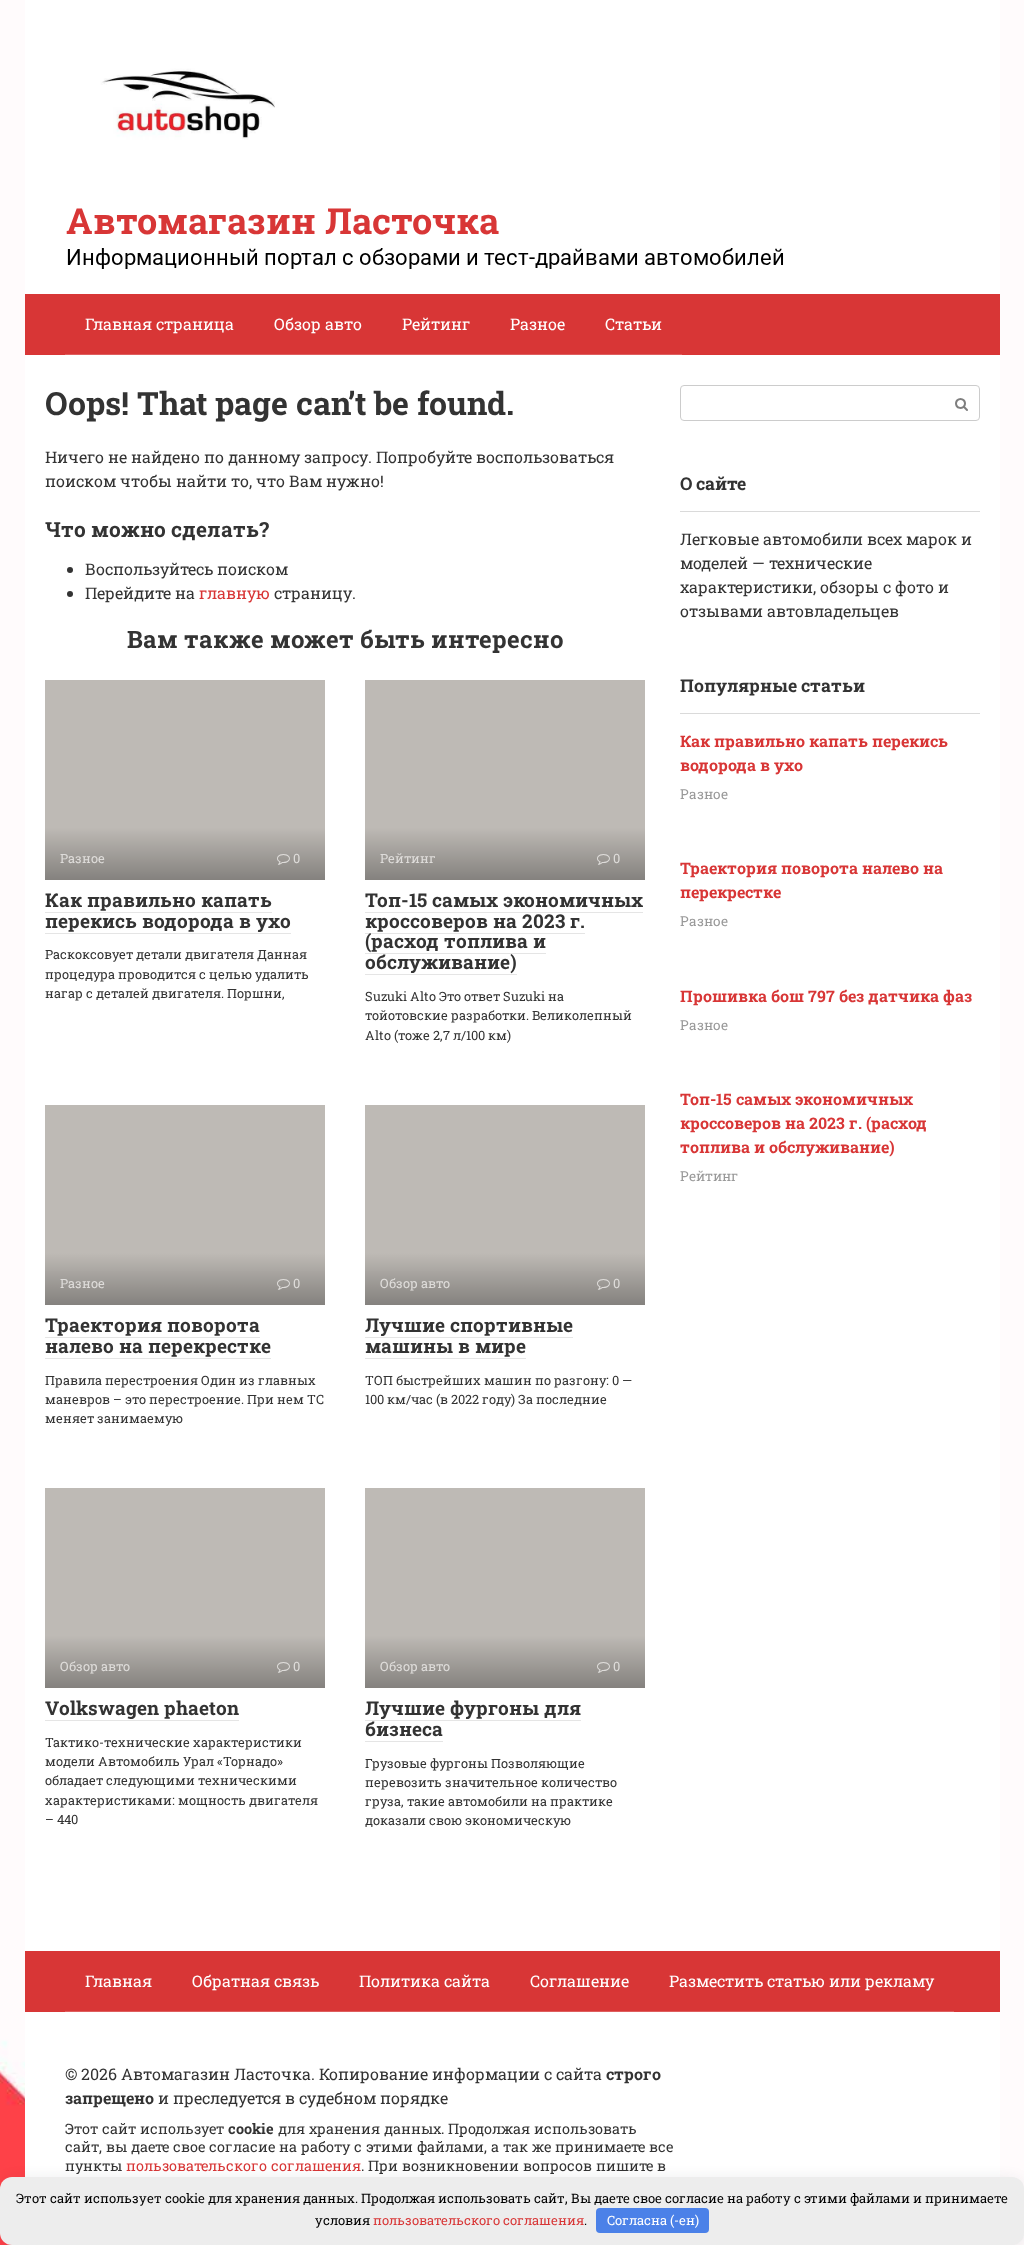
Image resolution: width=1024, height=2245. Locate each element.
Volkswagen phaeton (142, 1707)
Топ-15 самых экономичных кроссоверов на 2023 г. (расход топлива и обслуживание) (504, 931)
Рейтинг (436, 323)
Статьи (633, 323)
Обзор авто (318, 323)
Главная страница (159, 323)
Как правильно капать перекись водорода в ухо (168, 910)
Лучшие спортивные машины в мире (469, 1335)
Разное (537, 323)
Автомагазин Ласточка (282, 220)
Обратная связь (255, 1980)
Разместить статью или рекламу (801, 1980)
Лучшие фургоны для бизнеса (473, 1718)
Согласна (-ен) (653, 2220)
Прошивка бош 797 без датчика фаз (826, 995)
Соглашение (579, 1980)
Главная (118, 1980)
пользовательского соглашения (243, 2165)
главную (234, 592)
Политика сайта (424, 1980)
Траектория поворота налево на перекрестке (158, 1335)
